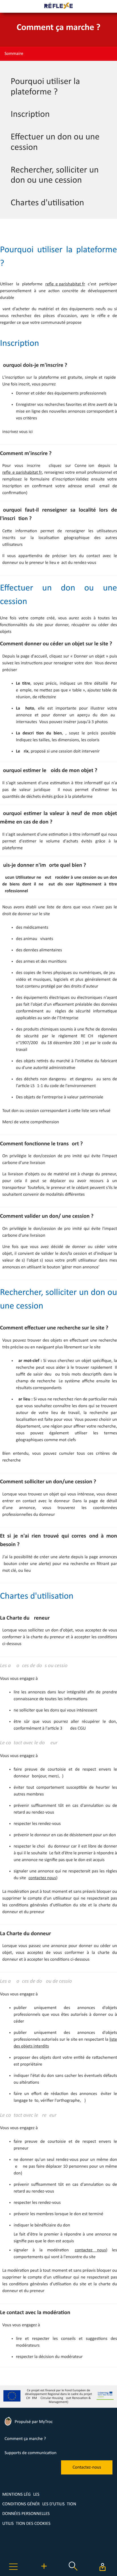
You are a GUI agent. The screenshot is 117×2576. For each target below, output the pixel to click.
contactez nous (42, 1878)
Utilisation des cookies (26, 2524)
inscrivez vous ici (17, 432)
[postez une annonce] (44, 2572)
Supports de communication (31, 2453)
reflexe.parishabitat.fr (65, 284)
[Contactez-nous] (87, 2473)
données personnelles (26, 2514)
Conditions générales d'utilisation (39, 2504)
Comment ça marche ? (25, 2439)
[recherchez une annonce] (73, 2572)
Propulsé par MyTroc (33, 2422)
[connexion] (102, 2567)
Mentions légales (21, 2495)
